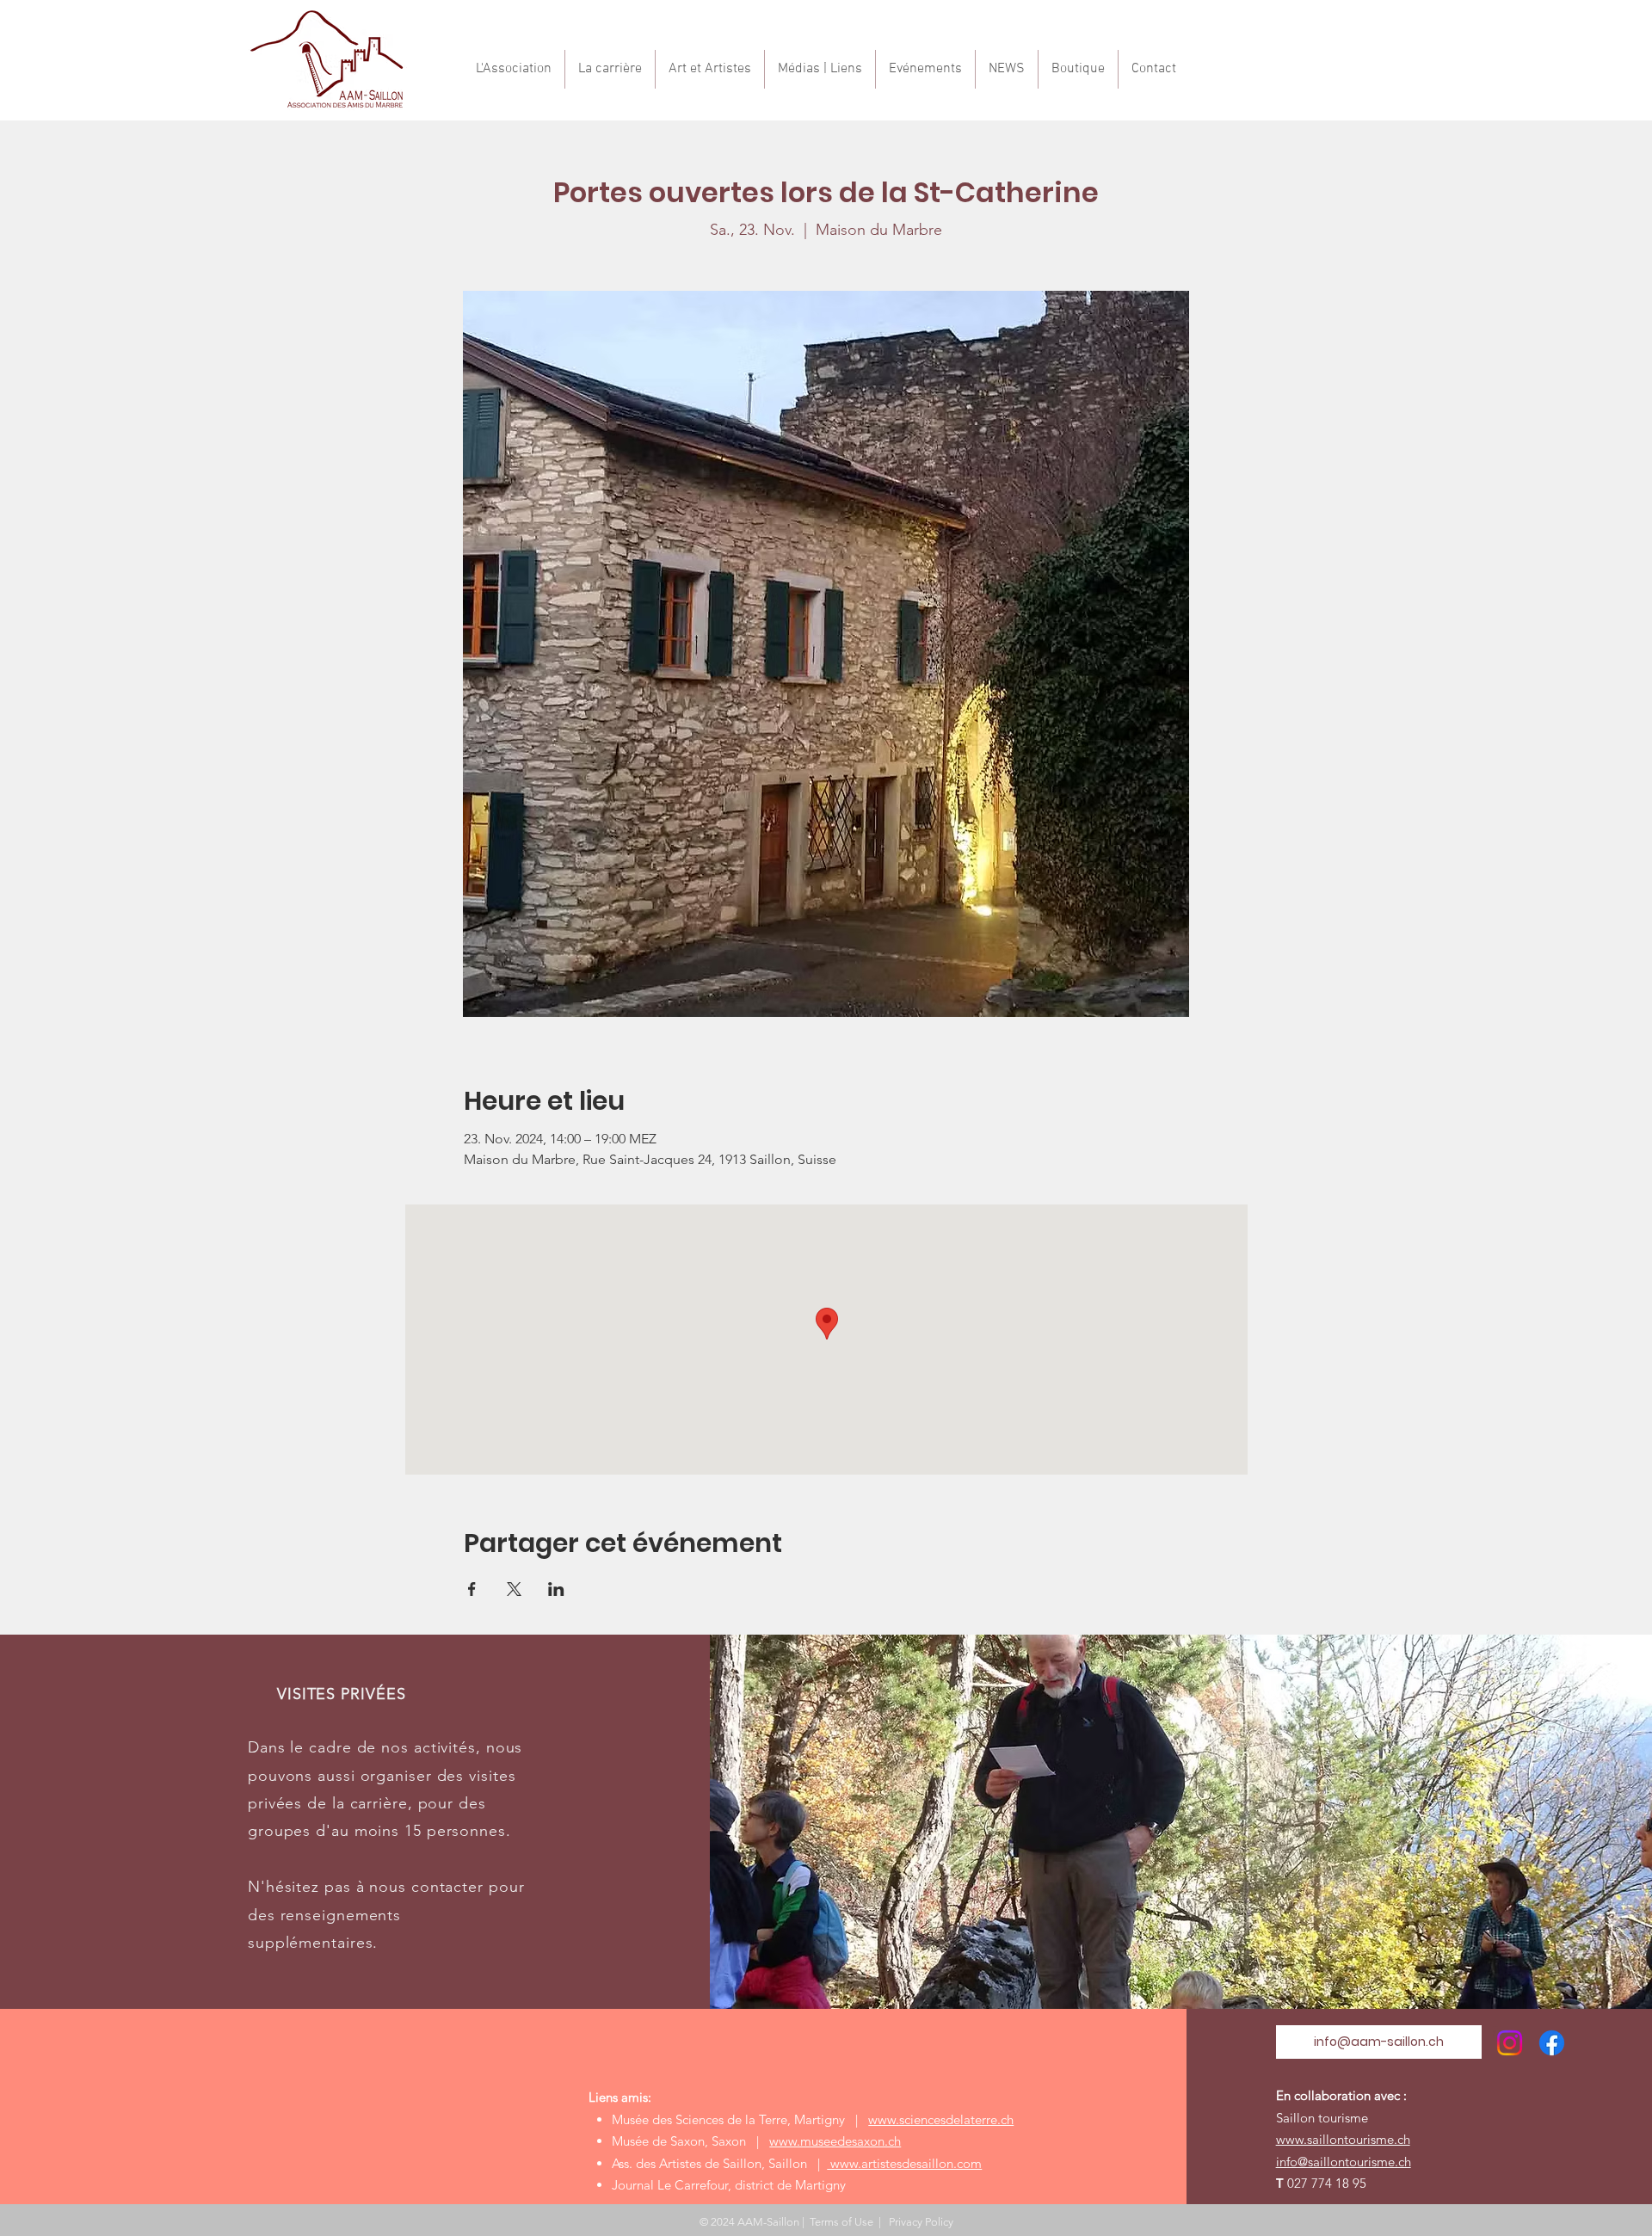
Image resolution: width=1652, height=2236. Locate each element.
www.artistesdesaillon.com (904, 2163)
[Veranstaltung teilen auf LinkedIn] (556, 1589)
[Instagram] (1510, 2043)
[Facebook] (1552, 2043)
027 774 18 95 (1327, 2183)
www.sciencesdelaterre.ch (941, 2119)
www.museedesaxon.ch (835, 2141)
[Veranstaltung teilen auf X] (514, 1589)
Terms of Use (841, 2222)
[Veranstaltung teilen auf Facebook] (472, 1589)
